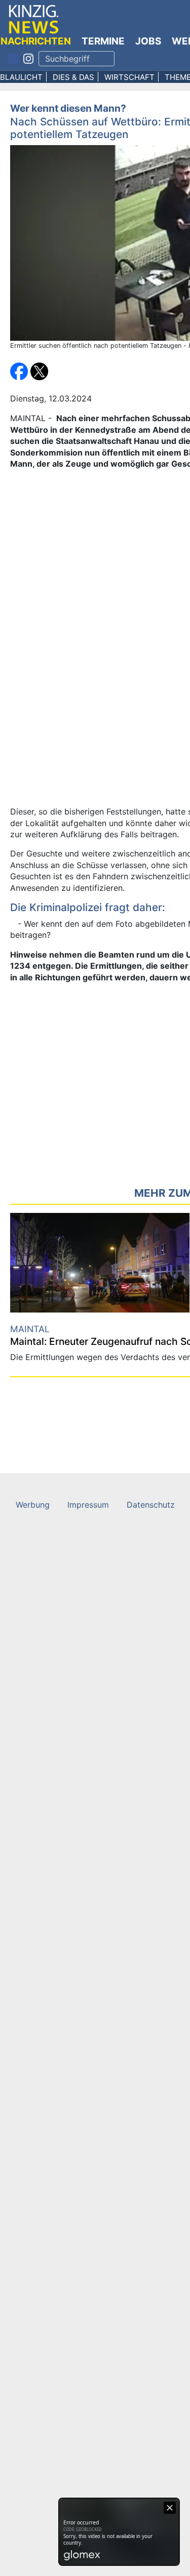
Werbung (33, 1505)
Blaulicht (21, 77)
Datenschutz (151, 1505)
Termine (103, 41)
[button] (20, 371)
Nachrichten (36, 41)
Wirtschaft (129, 77)
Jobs (148, 41)
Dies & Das (73, 77)
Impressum (88, 1505)
